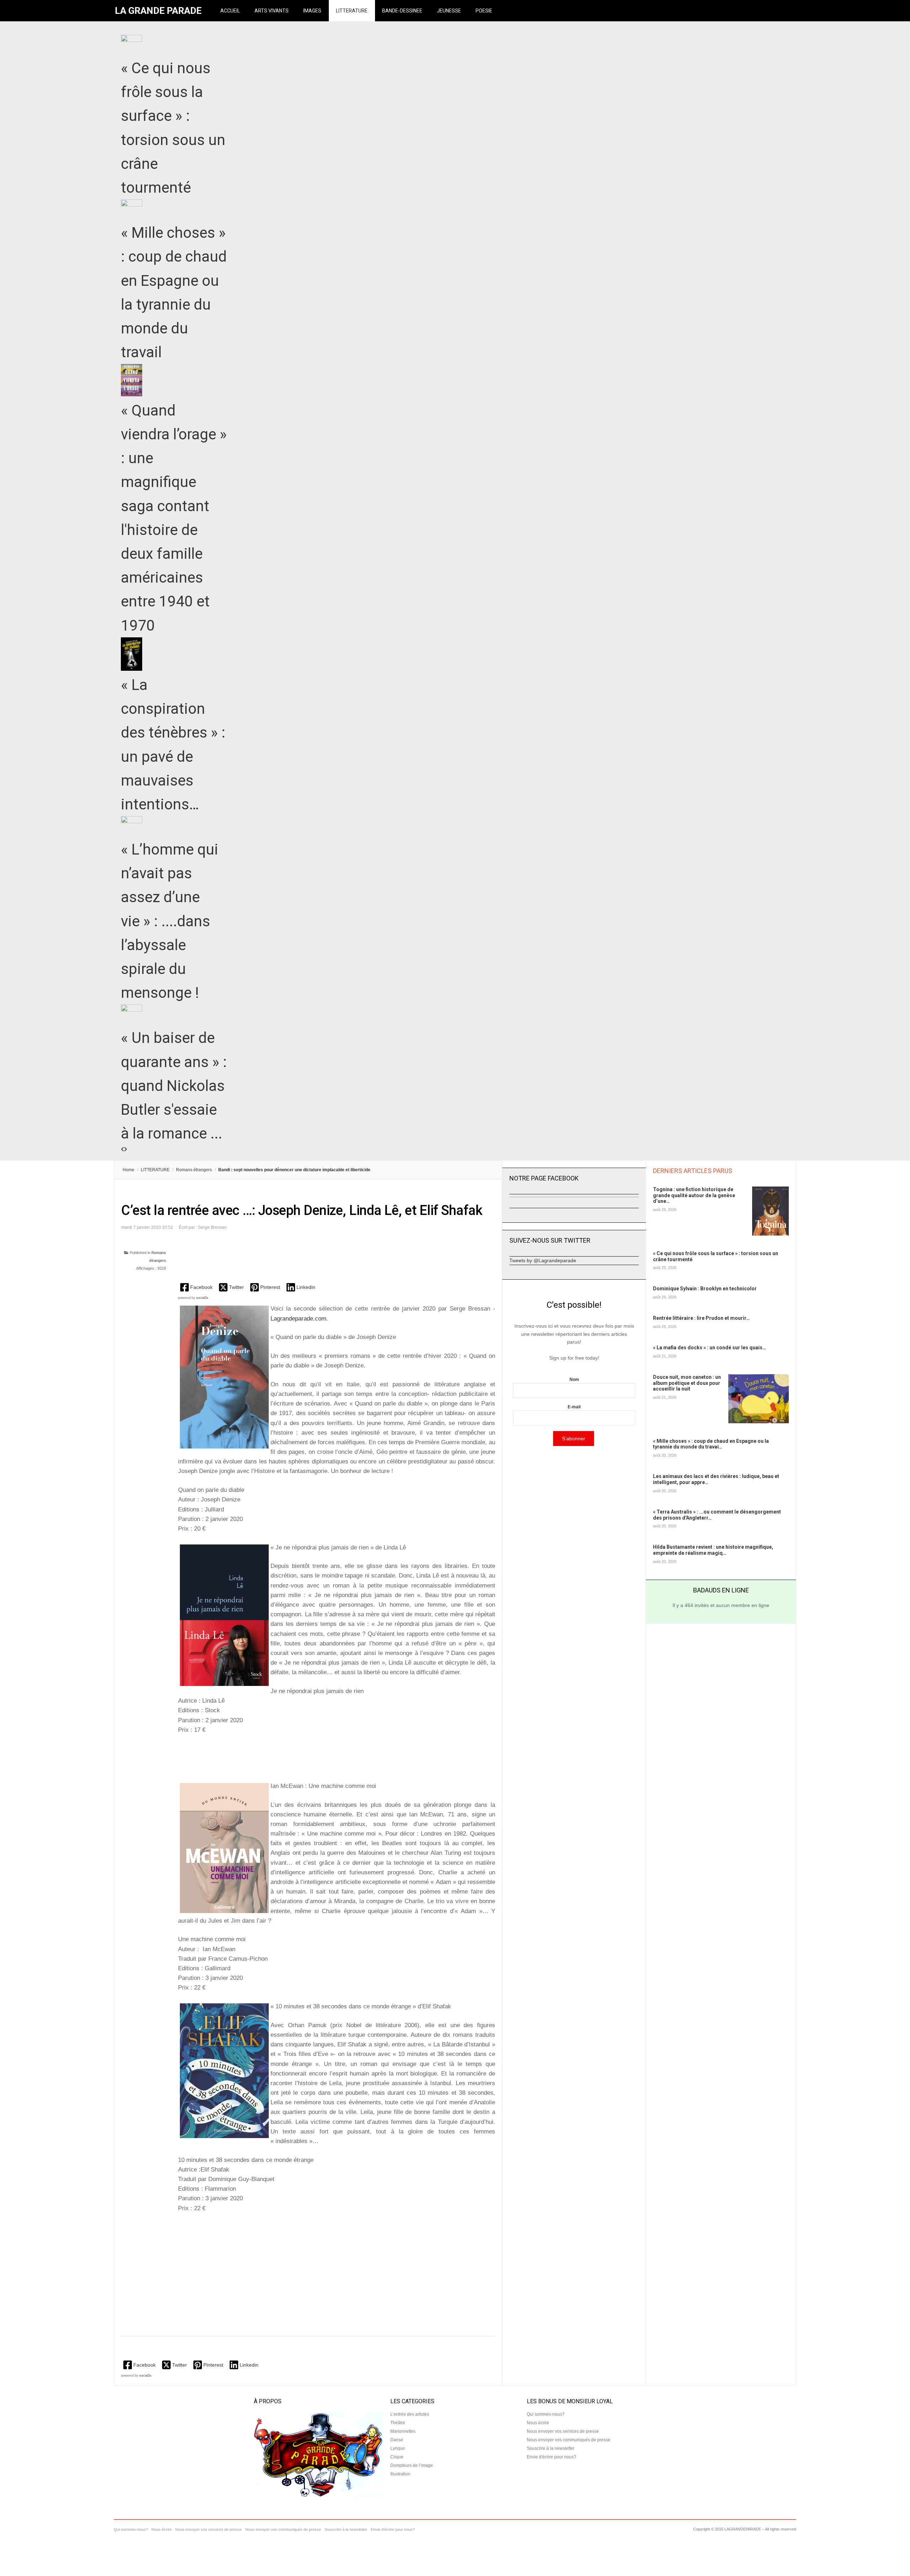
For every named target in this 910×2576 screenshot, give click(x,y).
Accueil (230, 11)
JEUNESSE (449, 11)
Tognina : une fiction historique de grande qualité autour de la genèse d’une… (694, 1195)
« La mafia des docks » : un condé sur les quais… (710, 1348)
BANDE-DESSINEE (402, 11)
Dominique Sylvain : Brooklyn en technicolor (705, 1289)
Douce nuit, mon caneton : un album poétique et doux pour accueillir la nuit (687, 1383)
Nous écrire (538, 2423)
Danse (397, 2440)
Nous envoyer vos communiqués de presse (569, 2440)
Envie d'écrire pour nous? (552, 2457)
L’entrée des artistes (410, 2414)
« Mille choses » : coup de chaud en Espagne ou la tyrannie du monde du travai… (711, 1444)
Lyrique (398, 2448)
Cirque (397, 2457)
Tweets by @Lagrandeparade (543, 1260)
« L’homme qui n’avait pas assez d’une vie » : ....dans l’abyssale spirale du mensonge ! (170, 921)
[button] (197, 1287)
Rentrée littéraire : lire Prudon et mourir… (701, 1318)
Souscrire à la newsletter (551, 2448)
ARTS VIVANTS (272, 11)
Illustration (400, 2474)
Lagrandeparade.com (298, 1319)
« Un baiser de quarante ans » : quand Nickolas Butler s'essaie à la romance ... (174, 1086)
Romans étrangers (194, 1170)
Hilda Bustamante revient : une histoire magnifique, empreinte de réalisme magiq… (713, 1550)
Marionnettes (403, 2431)
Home (129, 1170)
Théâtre (398, 2423)
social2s (202, 1298)
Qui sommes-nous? (546, 2414)
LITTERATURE (352, 11)
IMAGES (312, 11)
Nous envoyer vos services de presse (563, 2431)
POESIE (484, 11)
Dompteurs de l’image (412, 2465)
